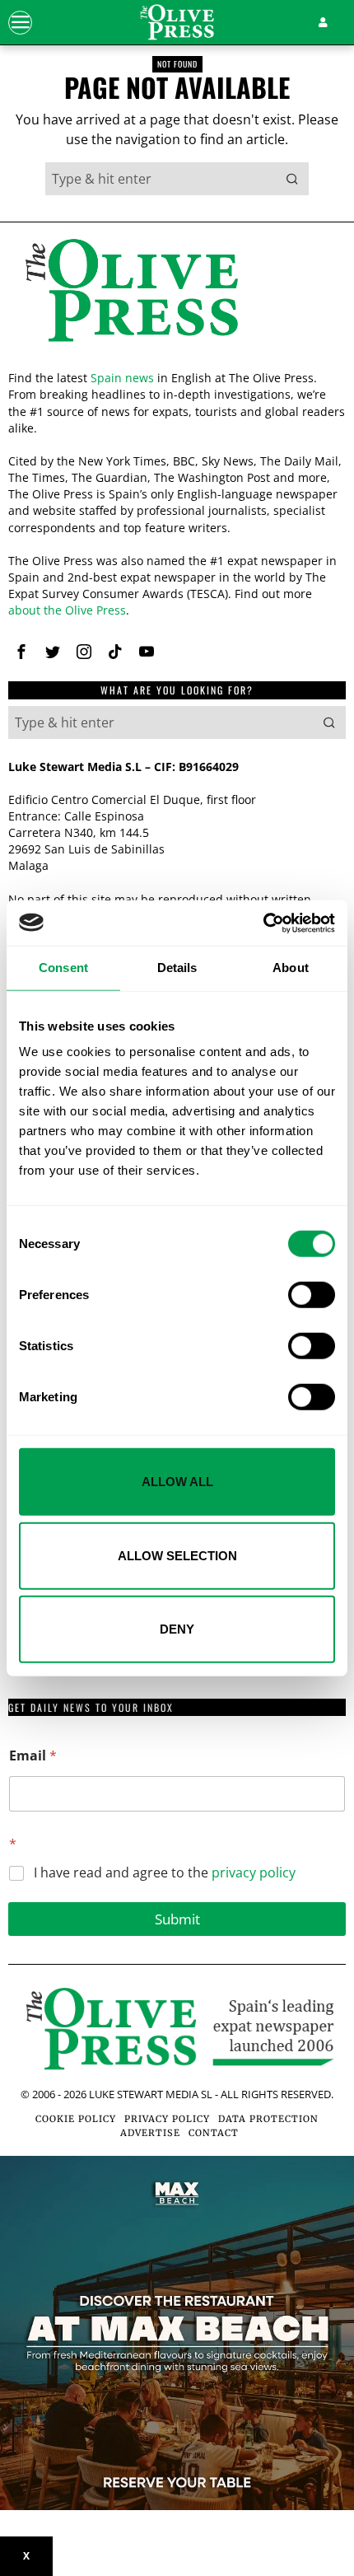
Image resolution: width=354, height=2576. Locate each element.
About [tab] (291, 968)
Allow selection (177, 1555)
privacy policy (254, 1872)
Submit (177, 1919)
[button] (292, 179)
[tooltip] (21, 652)
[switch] (312, 1295)
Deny (177, 1629)
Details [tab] (177, 968)
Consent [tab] (63, 968)
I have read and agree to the (165, 1873)
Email (33, 1756)
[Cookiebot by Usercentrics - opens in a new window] (263, 923)
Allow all (177, 1482)
